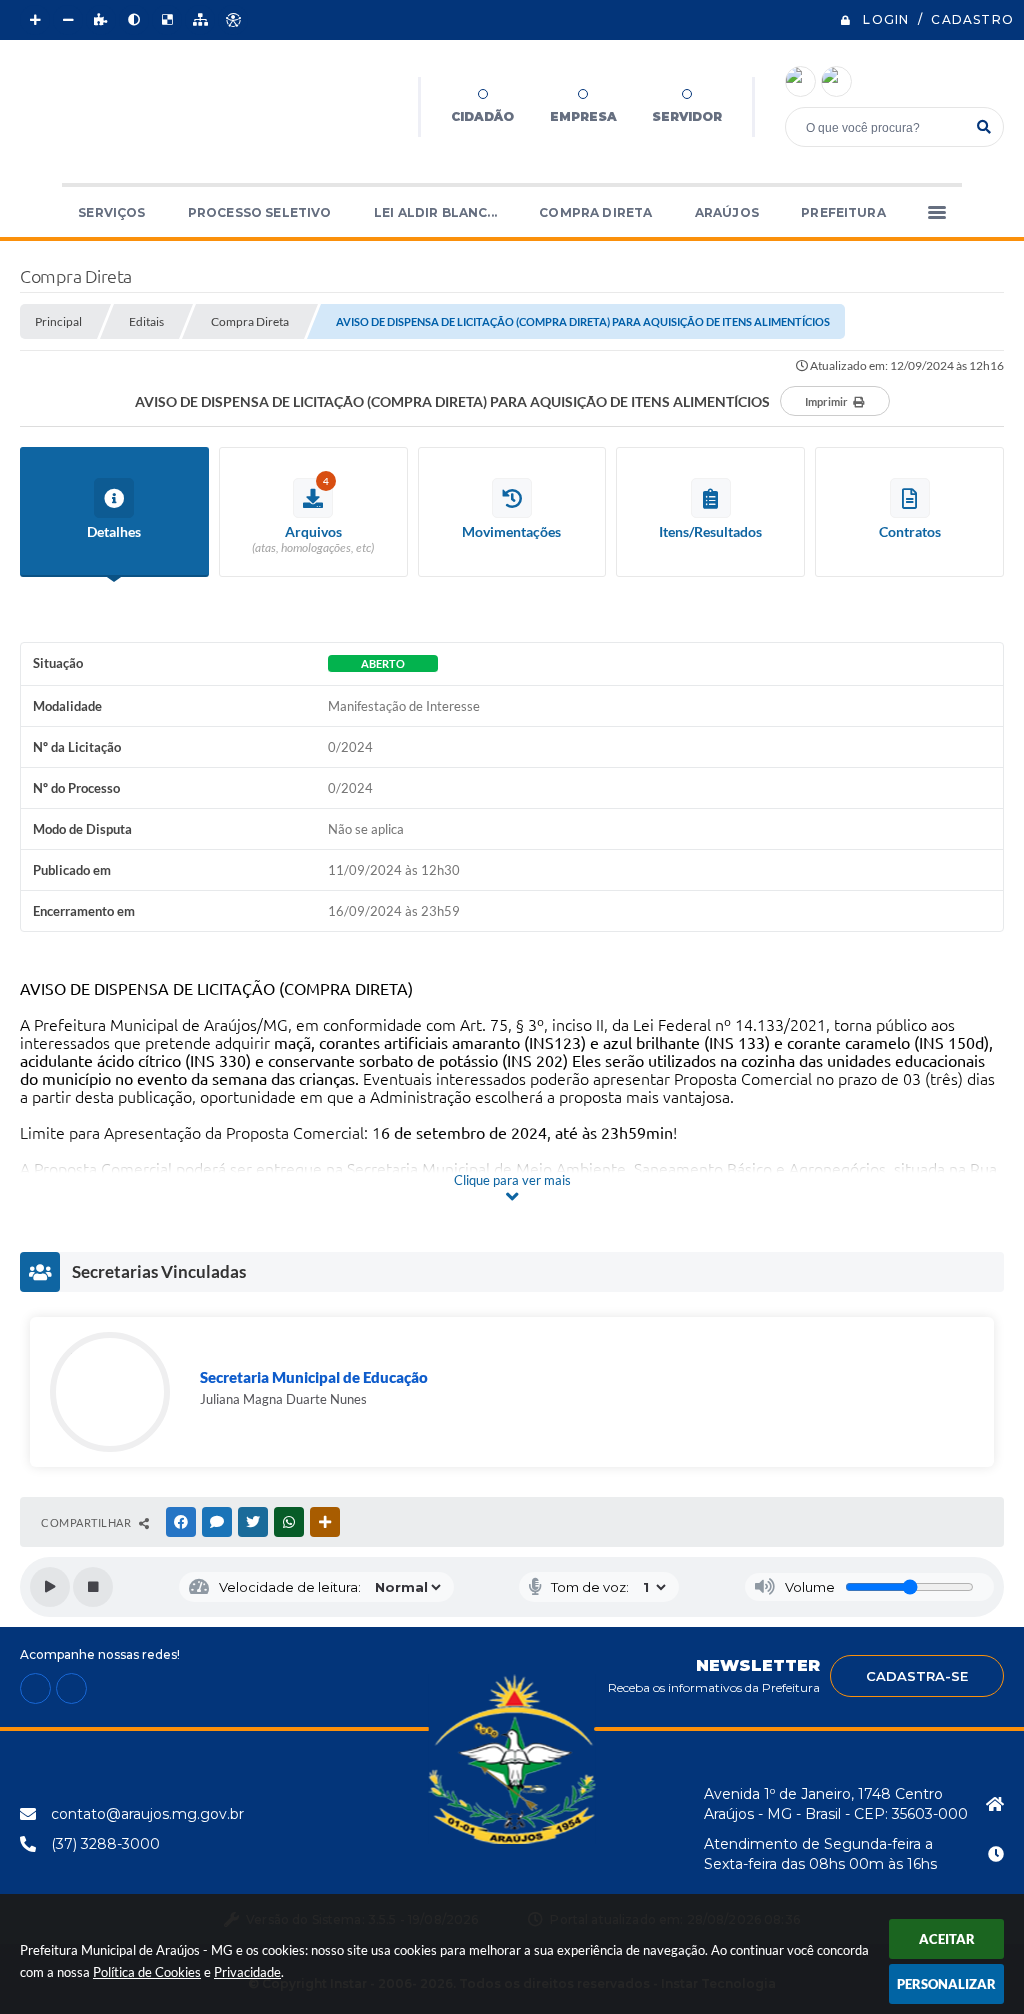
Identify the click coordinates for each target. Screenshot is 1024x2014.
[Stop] (93, 1587)
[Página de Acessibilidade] (233, 20)
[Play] (50, 1587)
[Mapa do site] (200, 20)
